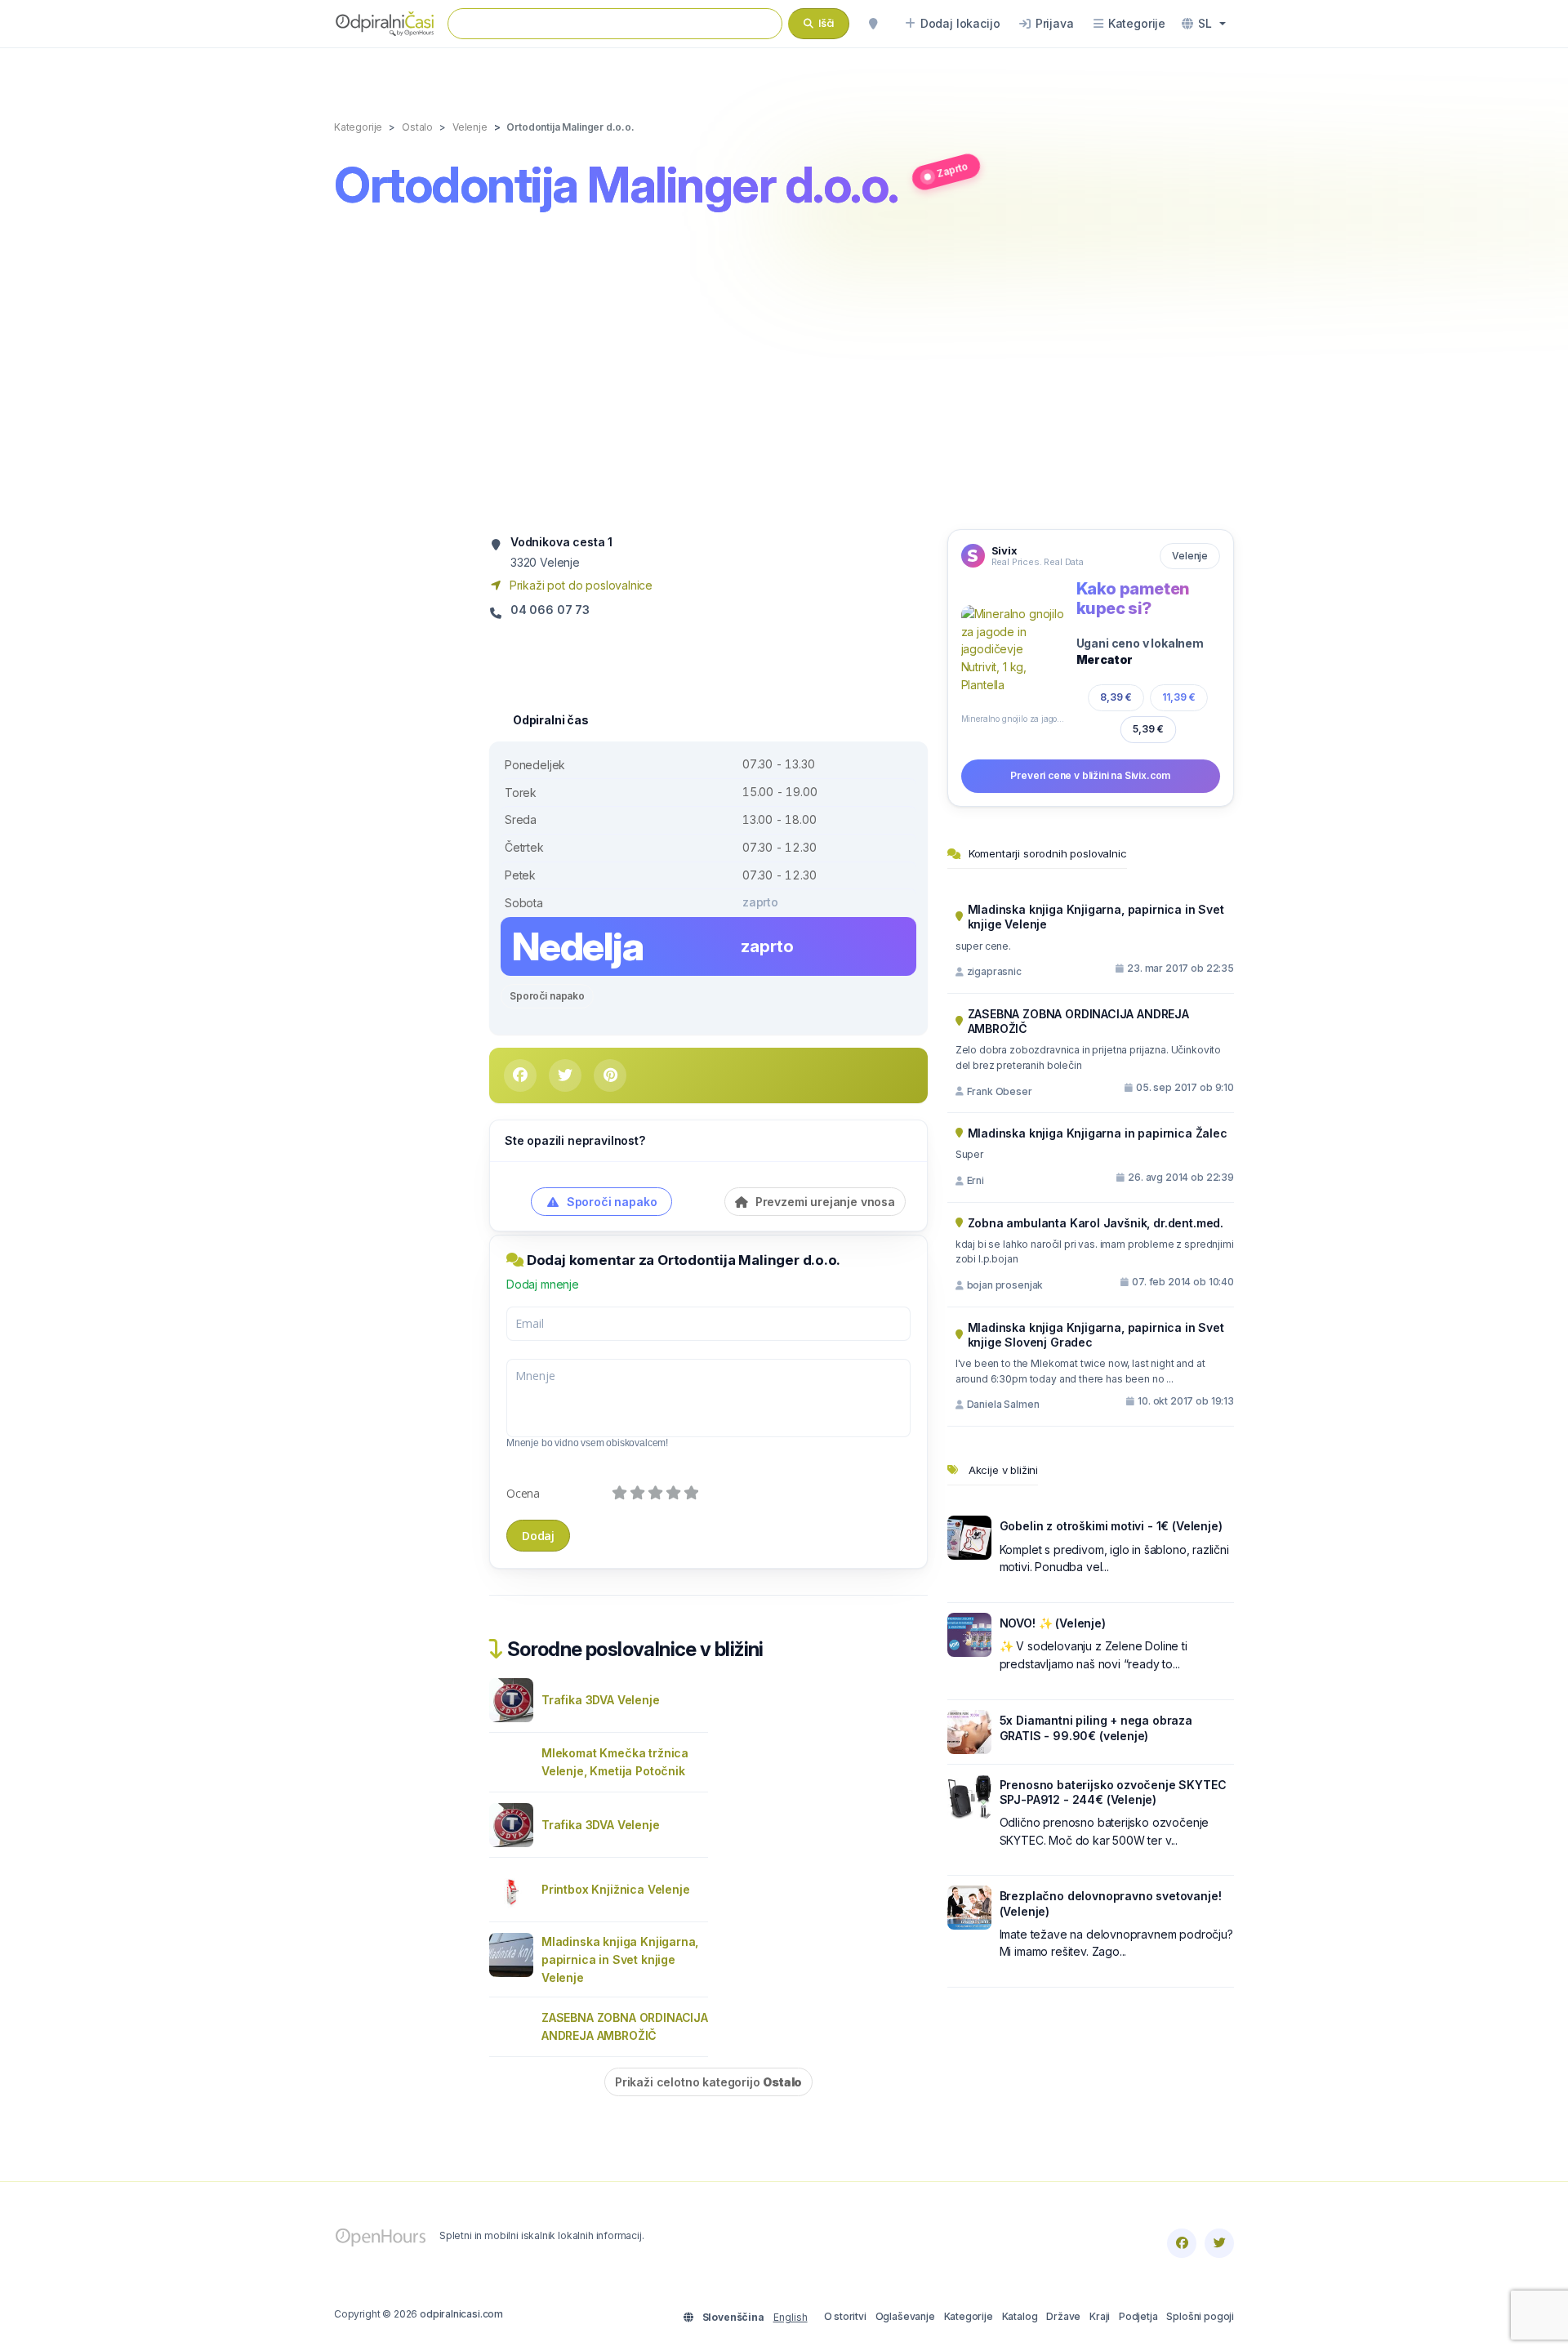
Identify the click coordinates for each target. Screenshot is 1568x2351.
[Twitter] (1219, 2243)
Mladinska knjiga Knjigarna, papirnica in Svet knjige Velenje (620, 1959)
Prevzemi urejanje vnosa (824, 1202)
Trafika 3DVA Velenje (601, 1700)
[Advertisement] (784, 373)
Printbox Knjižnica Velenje (615, 1889)
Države (1063, 2316)
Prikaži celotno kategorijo (708, 2082)
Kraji (1100, 2316)
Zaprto (952, 169)
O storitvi (845, 2316)
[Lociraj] (873, 24)
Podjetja (1138, 2316)
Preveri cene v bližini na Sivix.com (1090, 775)
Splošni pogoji (1200, 2316)
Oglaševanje (905, 2316)
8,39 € (1116, 697)
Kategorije (969, 2316)
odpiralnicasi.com (461, 2314)
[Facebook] (1182, 2243)
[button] (1204, 24)
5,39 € (1148, 729)
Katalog (1020, 2316)
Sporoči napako (547, 996)
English (791, 2317)
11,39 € (1179, 697)
